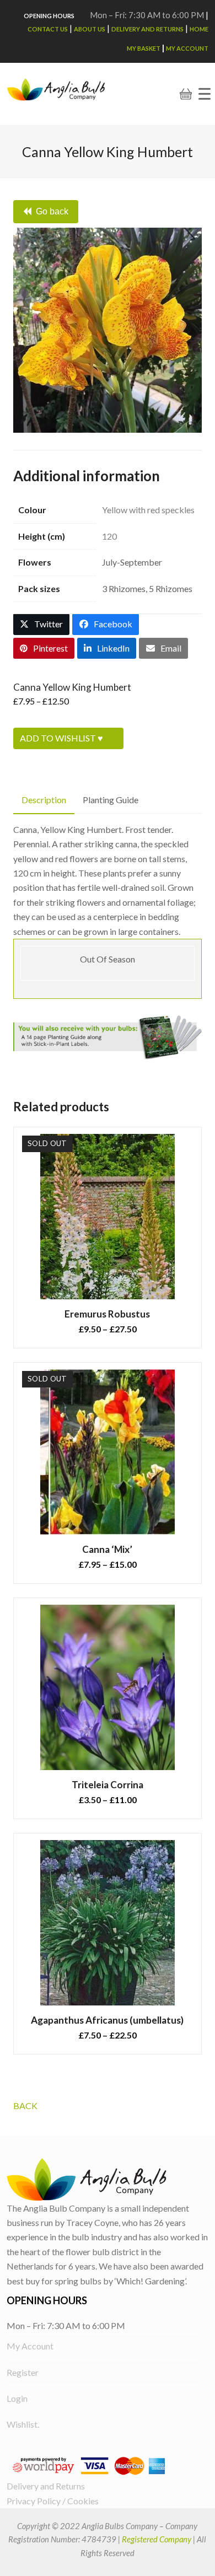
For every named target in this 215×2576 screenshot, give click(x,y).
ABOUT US (90, 29)
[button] (205, 94)
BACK (25, 2106)
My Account (187, 48)
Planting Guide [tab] (111, 800)
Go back (52, 211)
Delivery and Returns (147, 29)
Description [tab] (44, 800)
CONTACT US (48, 29)
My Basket (144, 48)
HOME (199, 29)
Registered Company (157, 2539)
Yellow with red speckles (148, 510)
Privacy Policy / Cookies (53, 2501)
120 (109, 536)
